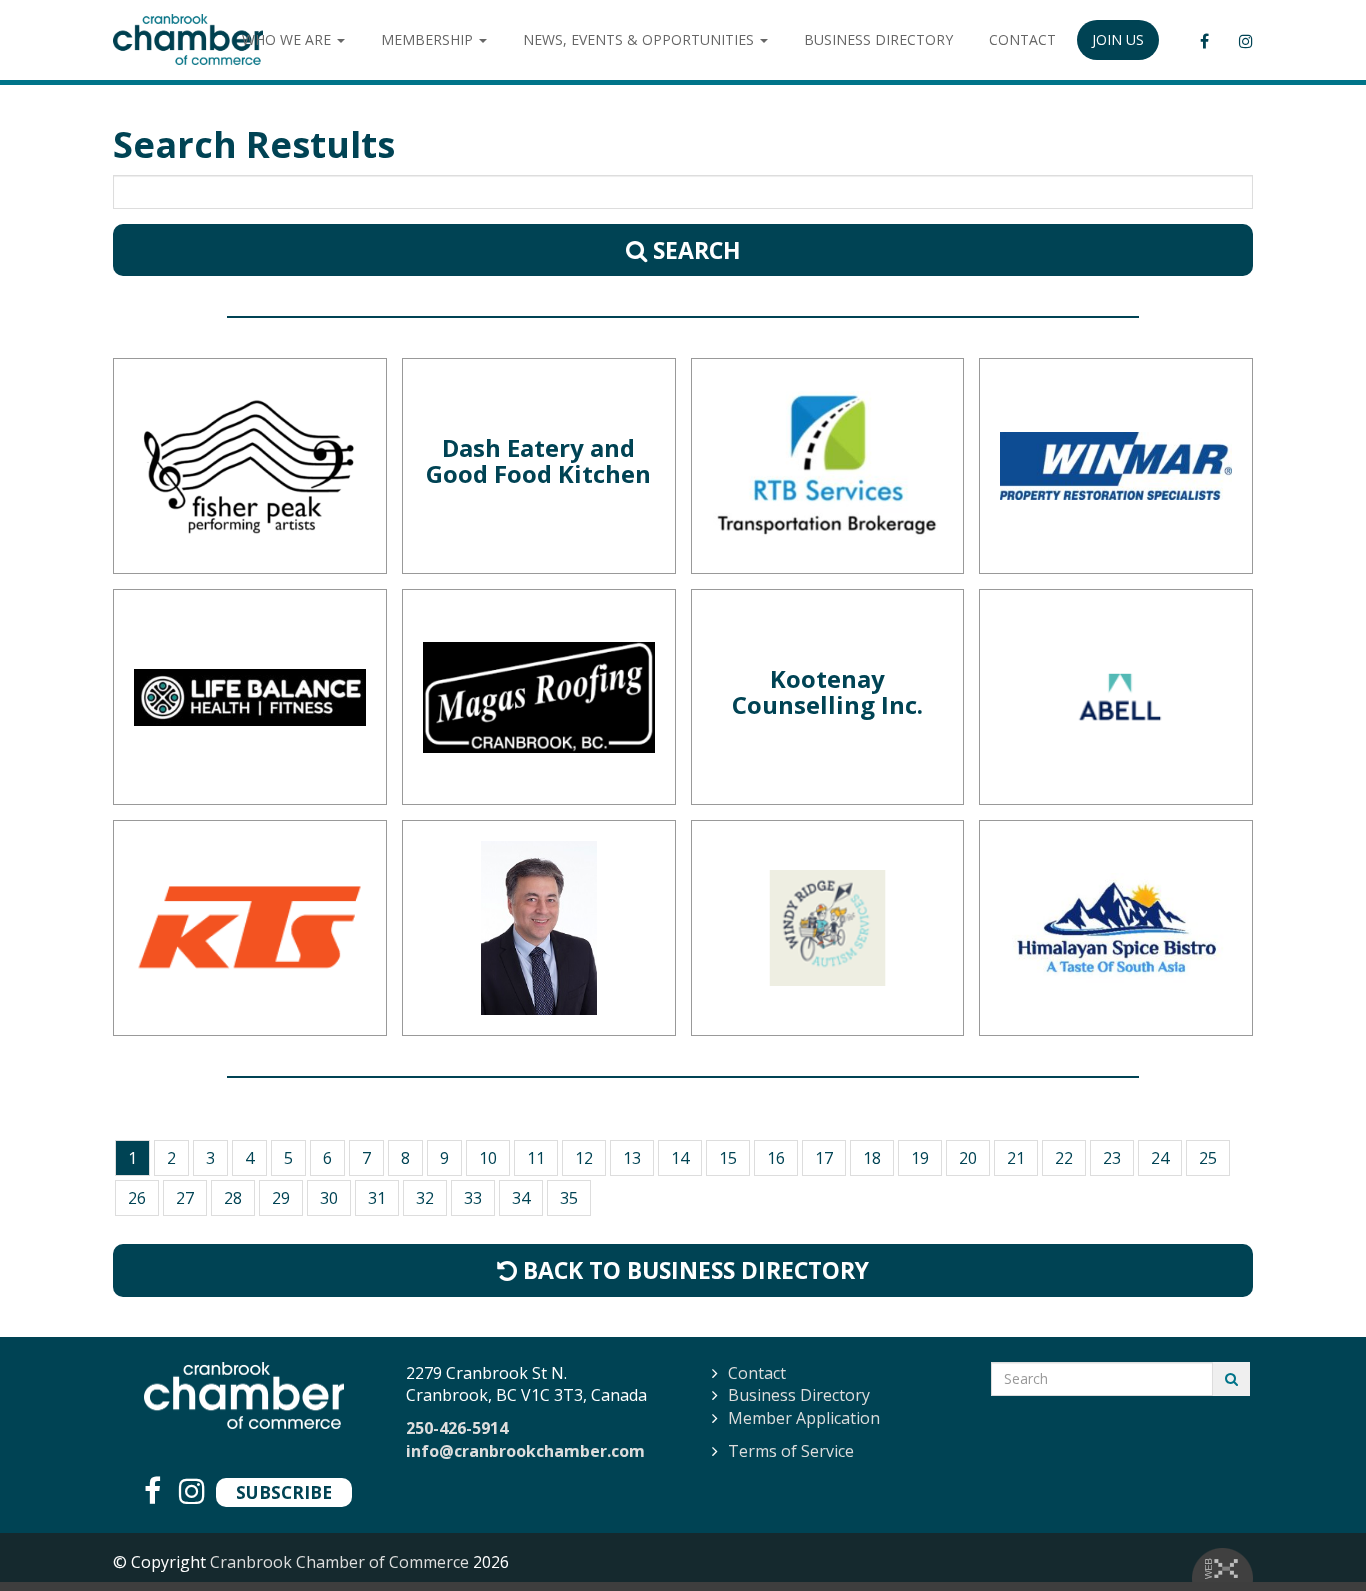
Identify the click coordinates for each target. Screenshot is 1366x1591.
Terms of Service (791, 1451)
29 (281, 1198)
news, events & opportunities (640, 39)
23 (1112, 1158)
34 (521, 1198)
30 (329, 1198)
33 (473, 1198)
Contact (757, 1373)
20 (968, 1158)
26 (137, 1198)
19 (920, 1158)
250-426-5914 (457, 1428)
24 (1160, 1158)
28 (233, 1198)
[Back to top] (1310, 1535)
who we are (288, 39)
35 (569, 1198)
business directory (878, 39)
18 (872, 1158)
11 (536, 1158)
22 (1064, 1158)
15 (728, 1158)
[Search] (1231, 1379)
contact (1022, 39)
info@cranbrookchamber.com (525, 1451)
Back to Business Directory (693, 1270)
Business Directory (799, 1395)
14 (680, 1158)
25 (1208, 1158)
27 (185, 1198)
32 (425, 1198)
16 (776, 1158)
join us (1118, 39)
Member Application (804, 1418)
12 (584, 1158)
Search (694, 250)
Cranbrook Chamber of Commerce (339, 1562)
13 (632, 1158)
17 (824, 1158)
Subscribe (284, 1492)
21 (1016, 1158)
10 (488, 1158)
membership (429, 39)
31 (377, 1198)
